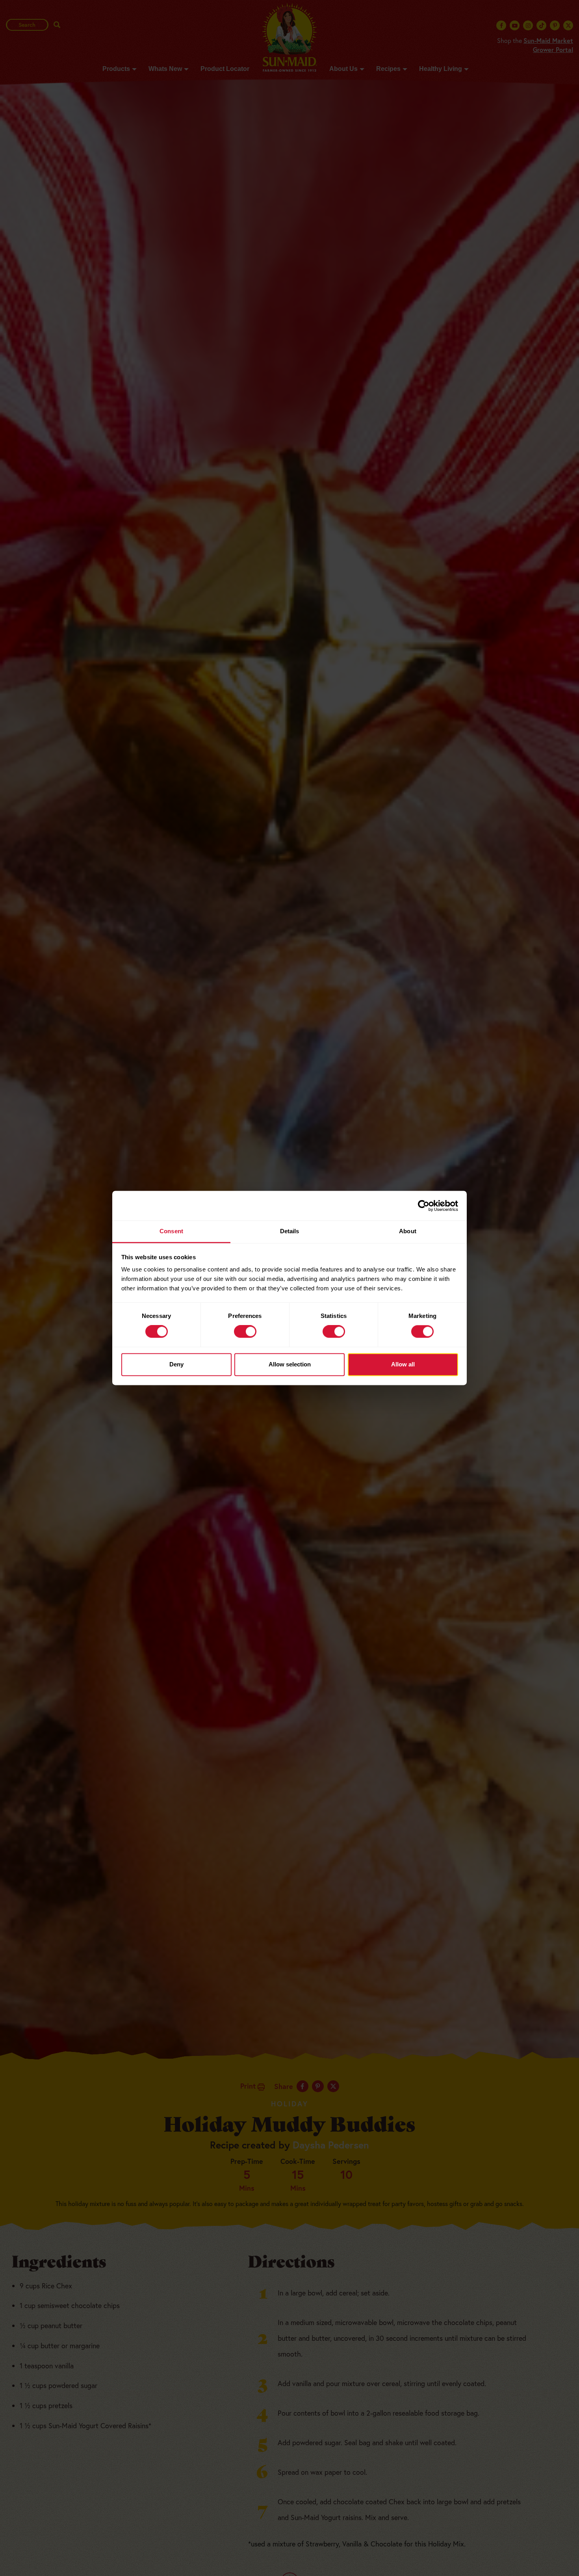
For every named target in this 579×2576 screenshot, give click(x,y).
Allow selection (290, 1364)
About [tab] (408, 1231)
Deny (176, 1364)
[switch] (245, 1332)
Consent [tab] (171, 1231)
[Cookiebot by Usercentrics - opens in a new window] (424, 1206)
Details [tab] (290, 1231)
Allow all (403, 1364)
